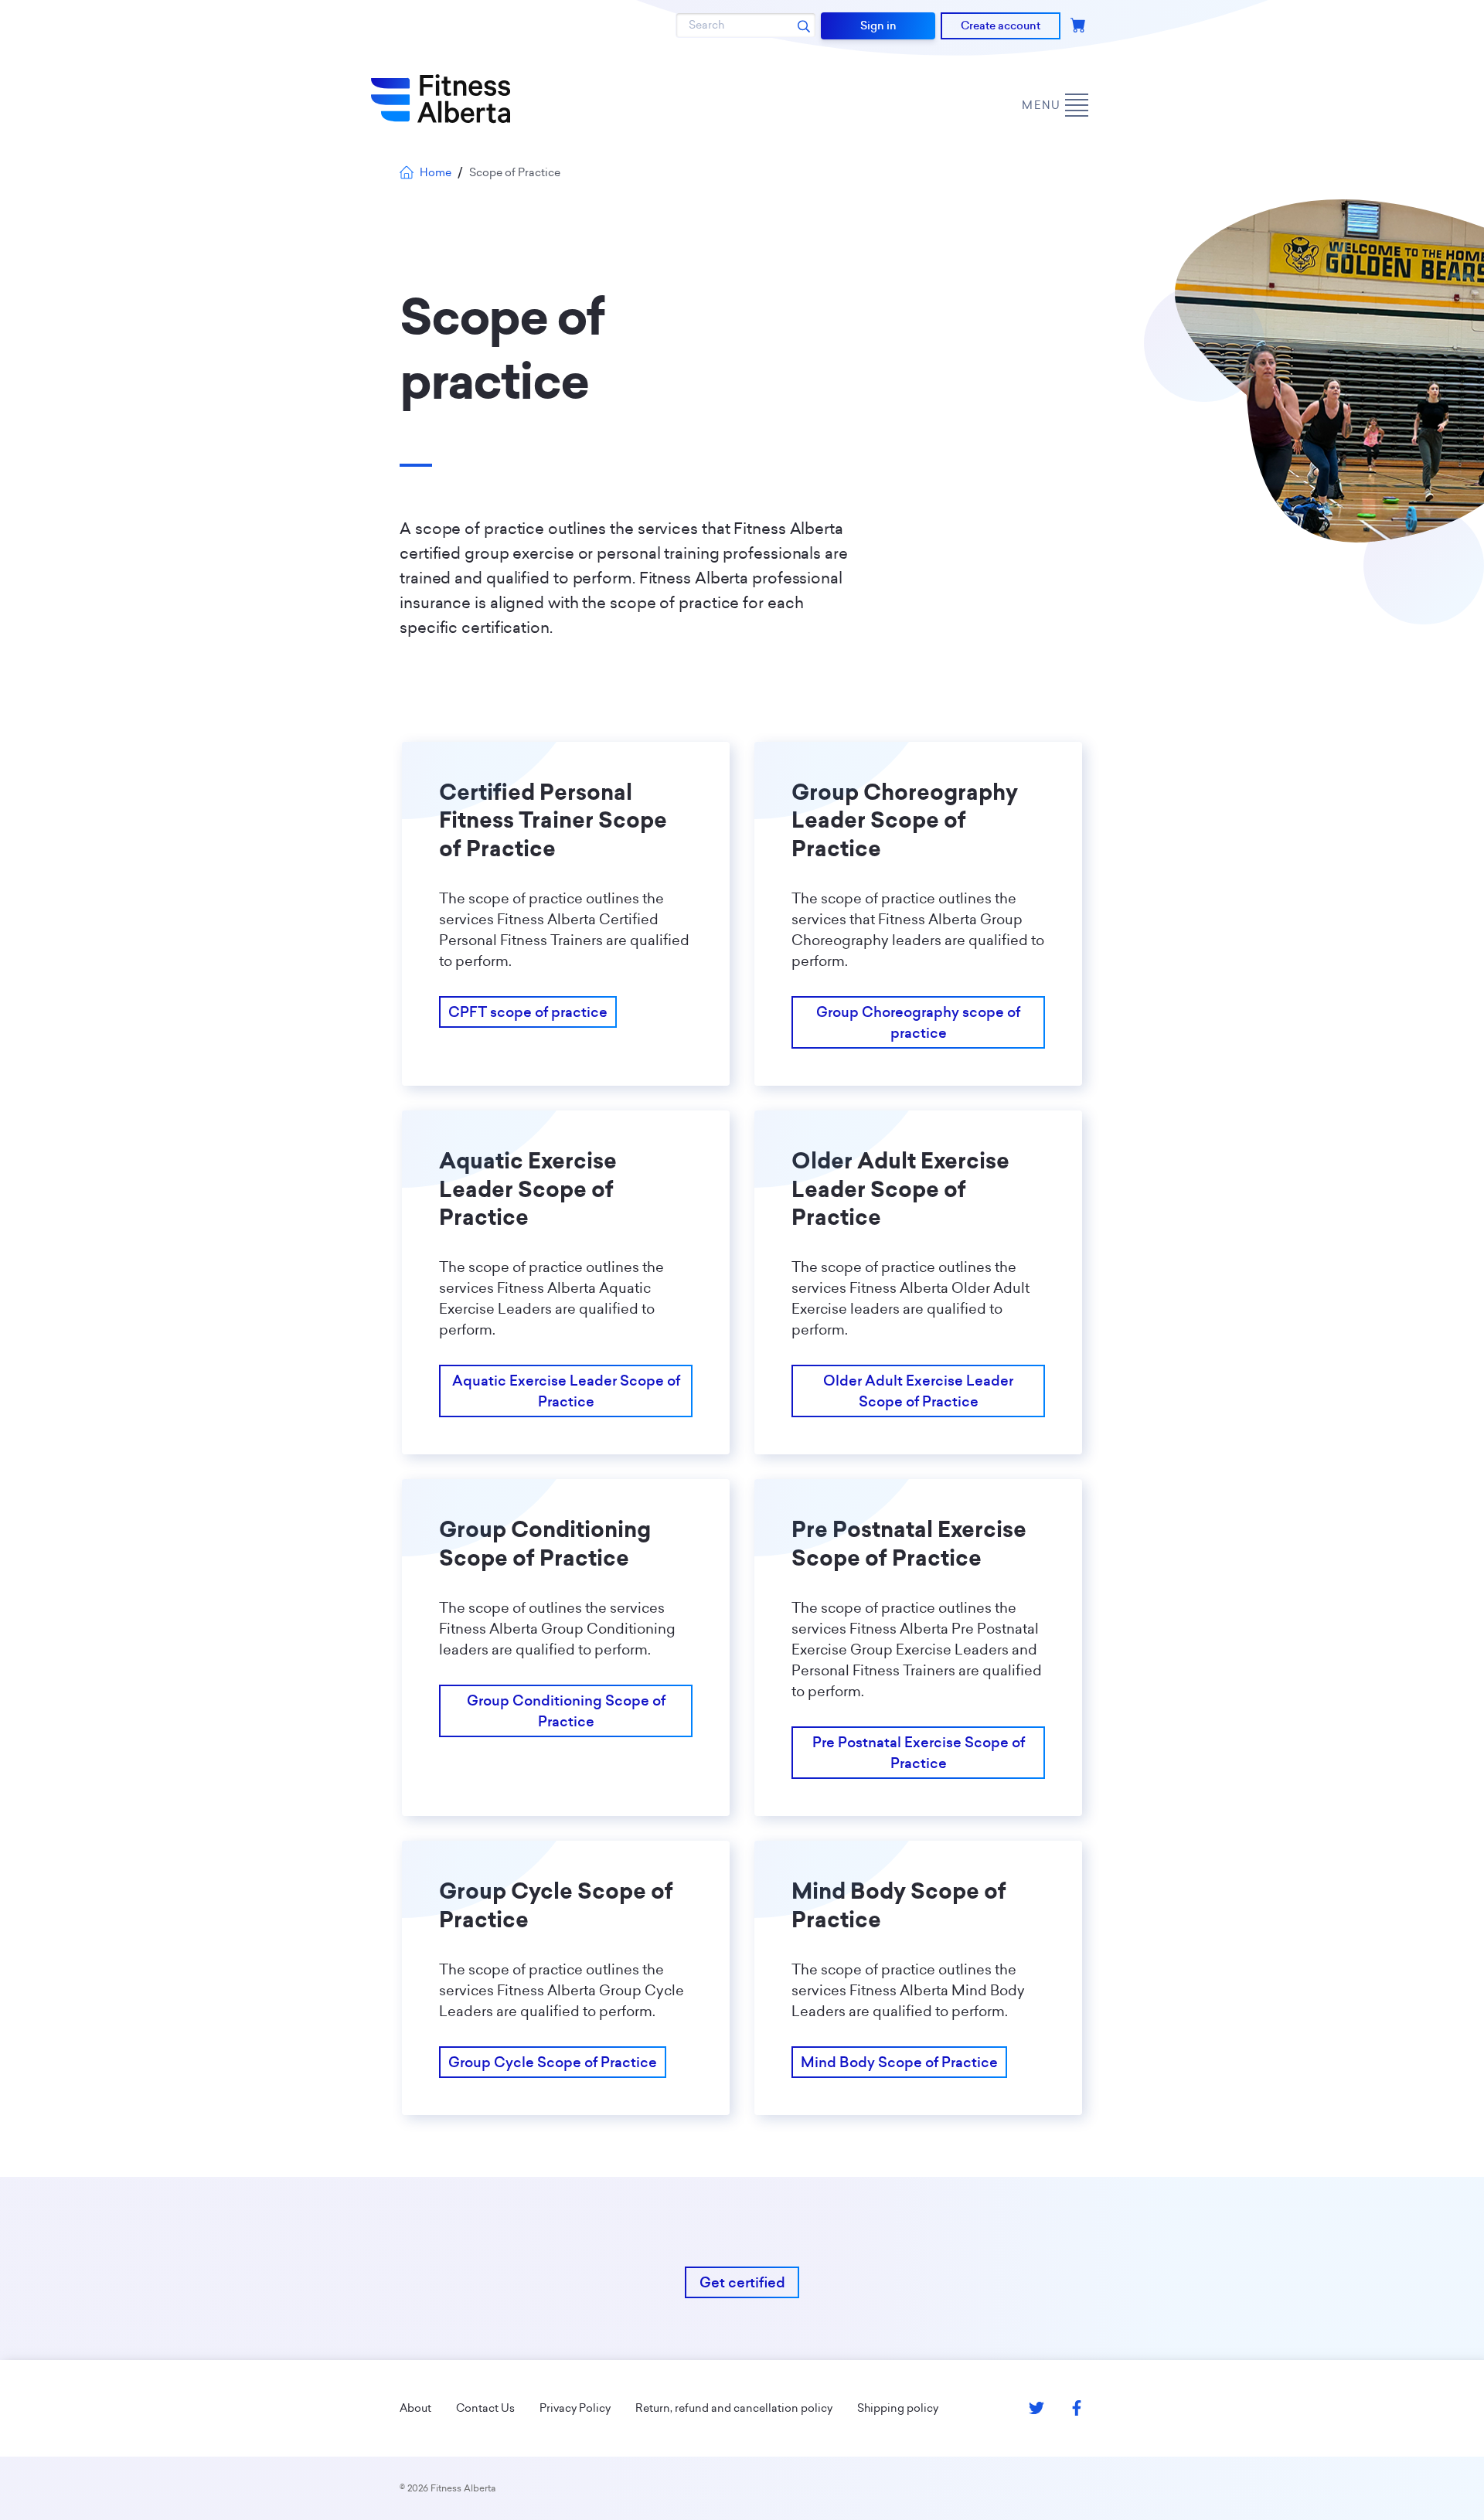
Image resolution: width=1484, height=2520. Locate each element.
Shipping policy (898, 2408)
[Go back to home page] (441, 99)
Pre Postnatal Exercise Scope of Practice (919, 1753)
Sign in (878, 26)
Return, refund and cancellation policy (734, 2408)
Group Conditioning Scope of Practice (566, 1711)
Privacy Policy (575, 2408)
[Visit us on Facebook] (1077, 2408)
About (415, 2408)
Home (436, 172)
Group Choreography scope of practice (918, 1022)
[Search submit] (804, 26)
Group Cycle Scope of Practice (553, 2062)
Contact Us (485, 2408)
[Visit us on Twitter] (1036, 2408)
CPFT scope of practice (528, 1012)
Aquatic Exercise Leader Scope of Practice (566, 1391)
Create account (1001, 26)
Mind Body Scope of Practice (899, 2062)
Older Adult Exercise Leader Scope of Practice (918, 1391)
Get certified (742, 2282)
